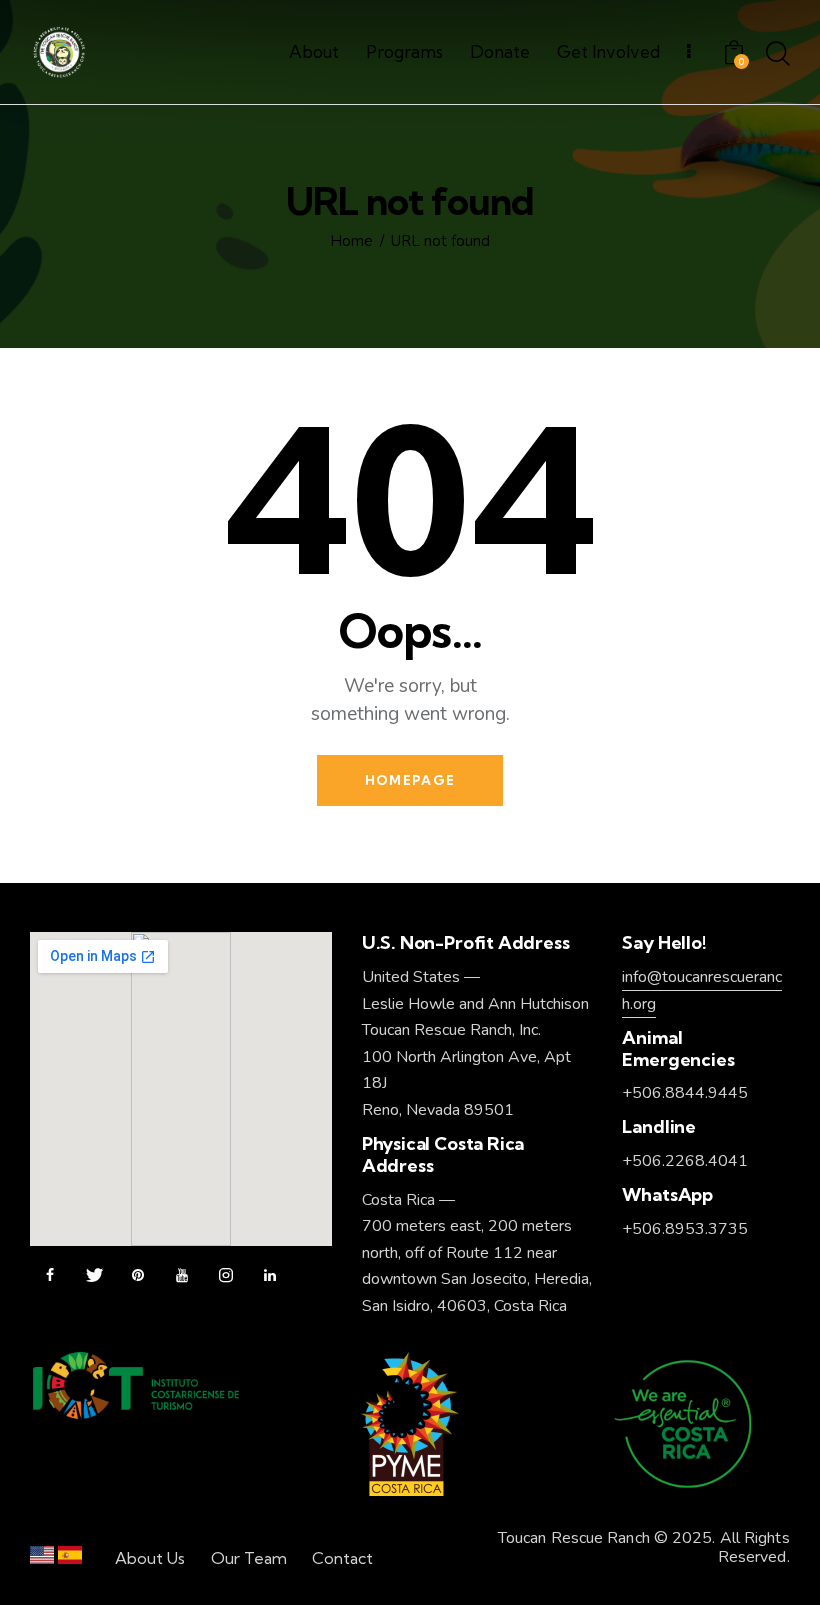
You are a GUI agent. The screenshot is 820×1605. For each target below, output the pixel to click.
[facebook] (50, 1276)
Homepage (410, 780)
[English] (42, 1559)
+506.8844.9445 (685, 1093)
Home (351, 241)
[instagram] (226, 1276)
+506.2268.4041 (685, 1161)
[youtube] (182, 1276)
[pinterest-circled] (138, 1276)
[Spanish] (70, 1559)
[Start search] (778, 55)
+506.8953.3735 (685, 1229)
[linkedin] (270, 1276)
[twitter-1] (94, 1276)
